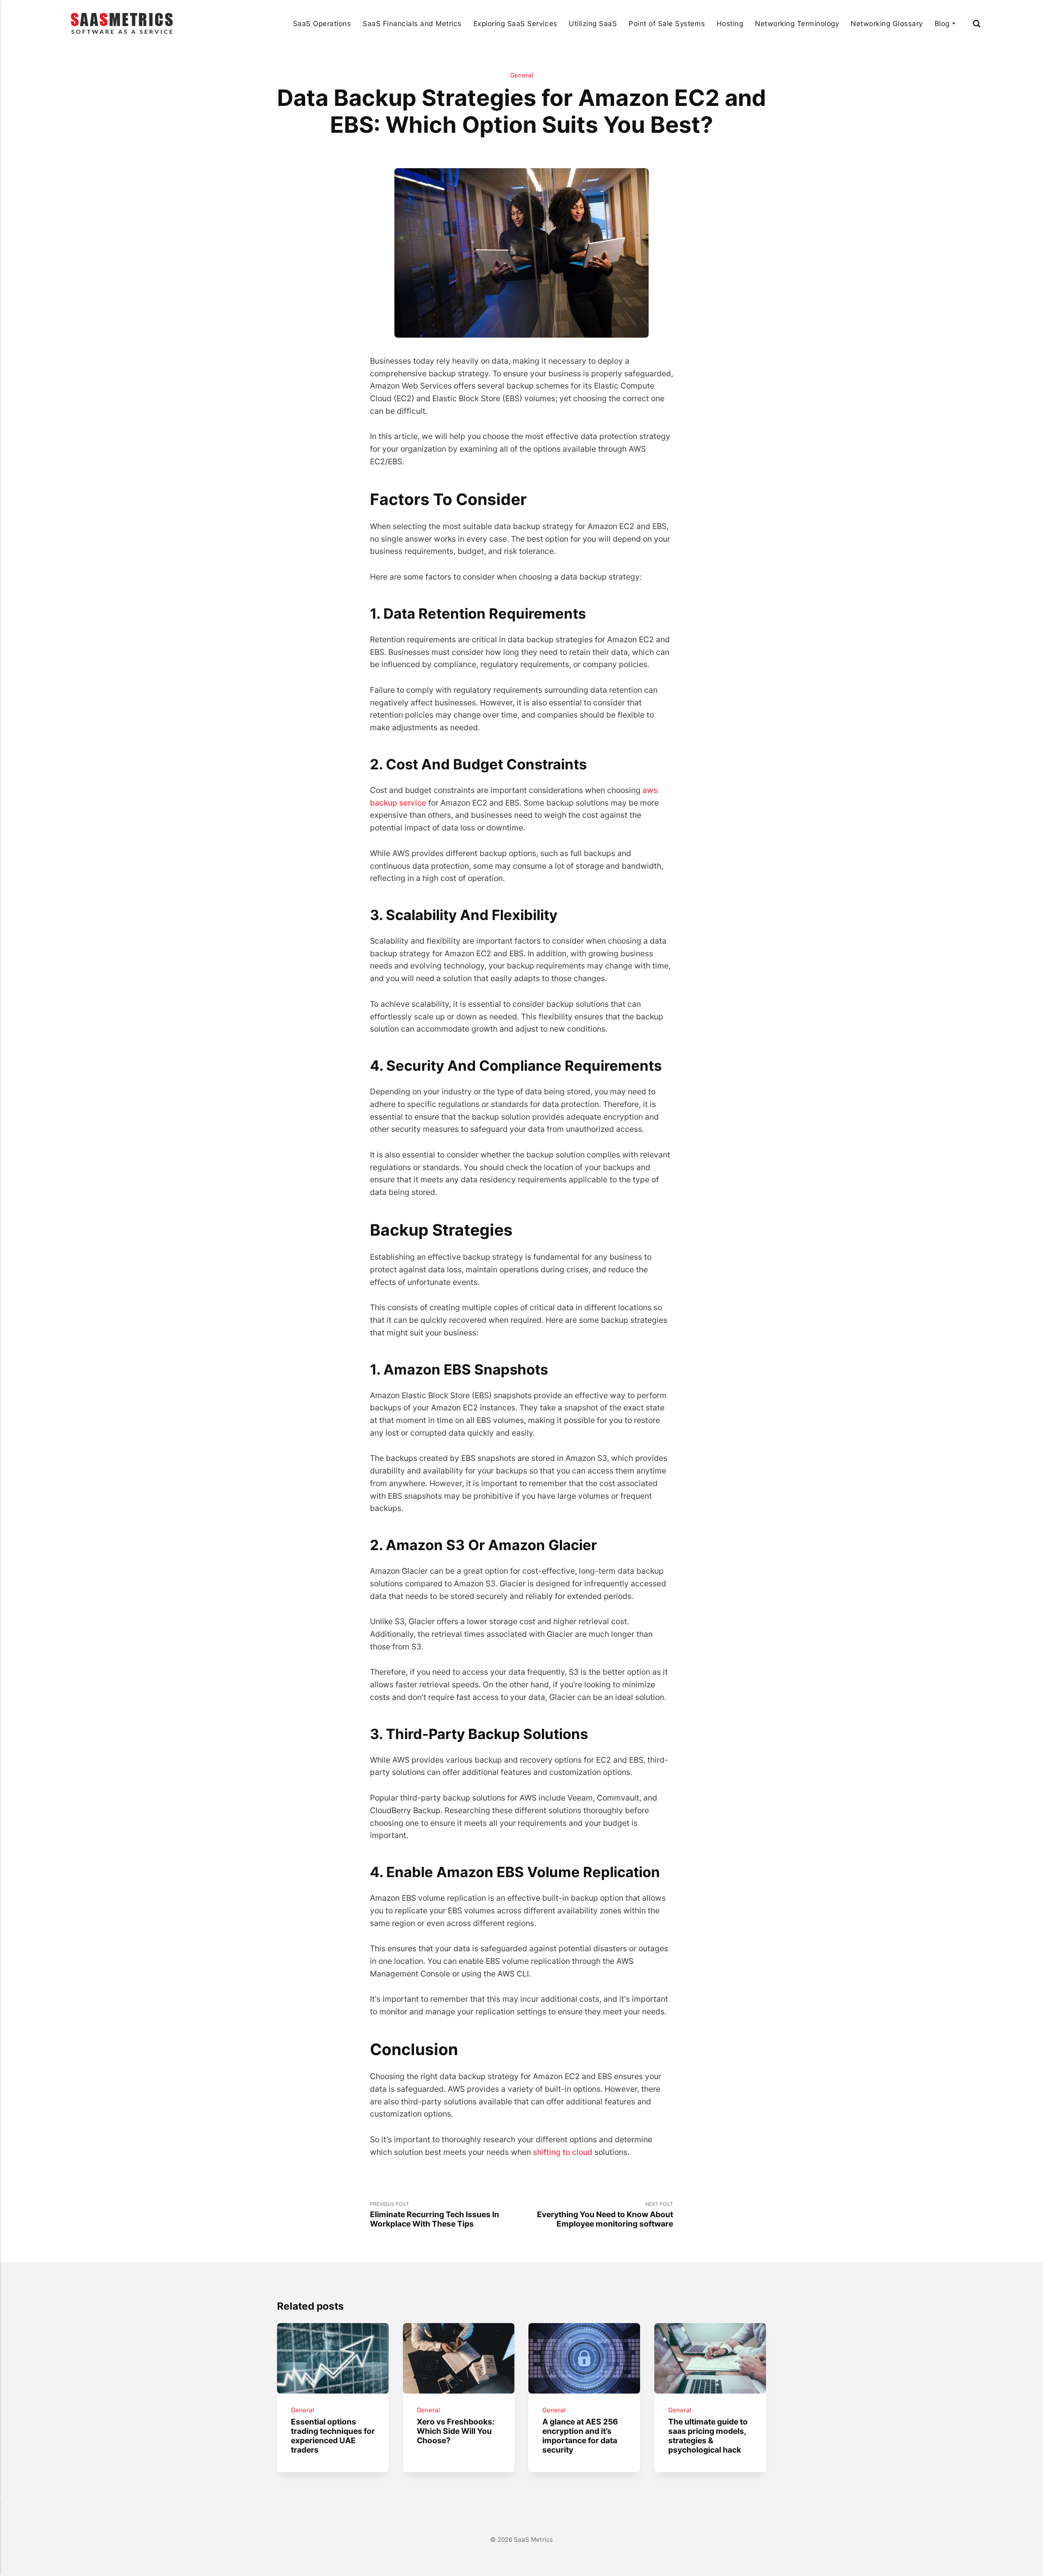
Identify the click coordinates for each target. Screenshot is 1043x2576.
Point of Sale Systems (667, 23)
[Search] (977, 23)
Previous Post (435, 2215)
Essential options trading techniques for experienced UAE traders (333, 2436)
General (522, 75)
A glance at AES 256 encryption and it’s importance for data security (580, 2436)
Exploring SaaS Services (515, 23)
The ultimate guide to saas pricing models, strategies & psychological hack (708, 2436)
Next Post (605, 2215)
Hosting (730, 23)
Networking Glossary (887, 23)
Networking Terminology (797, 23)
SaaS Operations (322, 23)
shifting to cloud (563, 2152)
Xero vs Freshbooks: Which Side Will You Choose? (455, 2431)
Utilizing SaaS (593, 23)
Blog (942, 23)
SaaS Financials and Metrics (412, 23)
